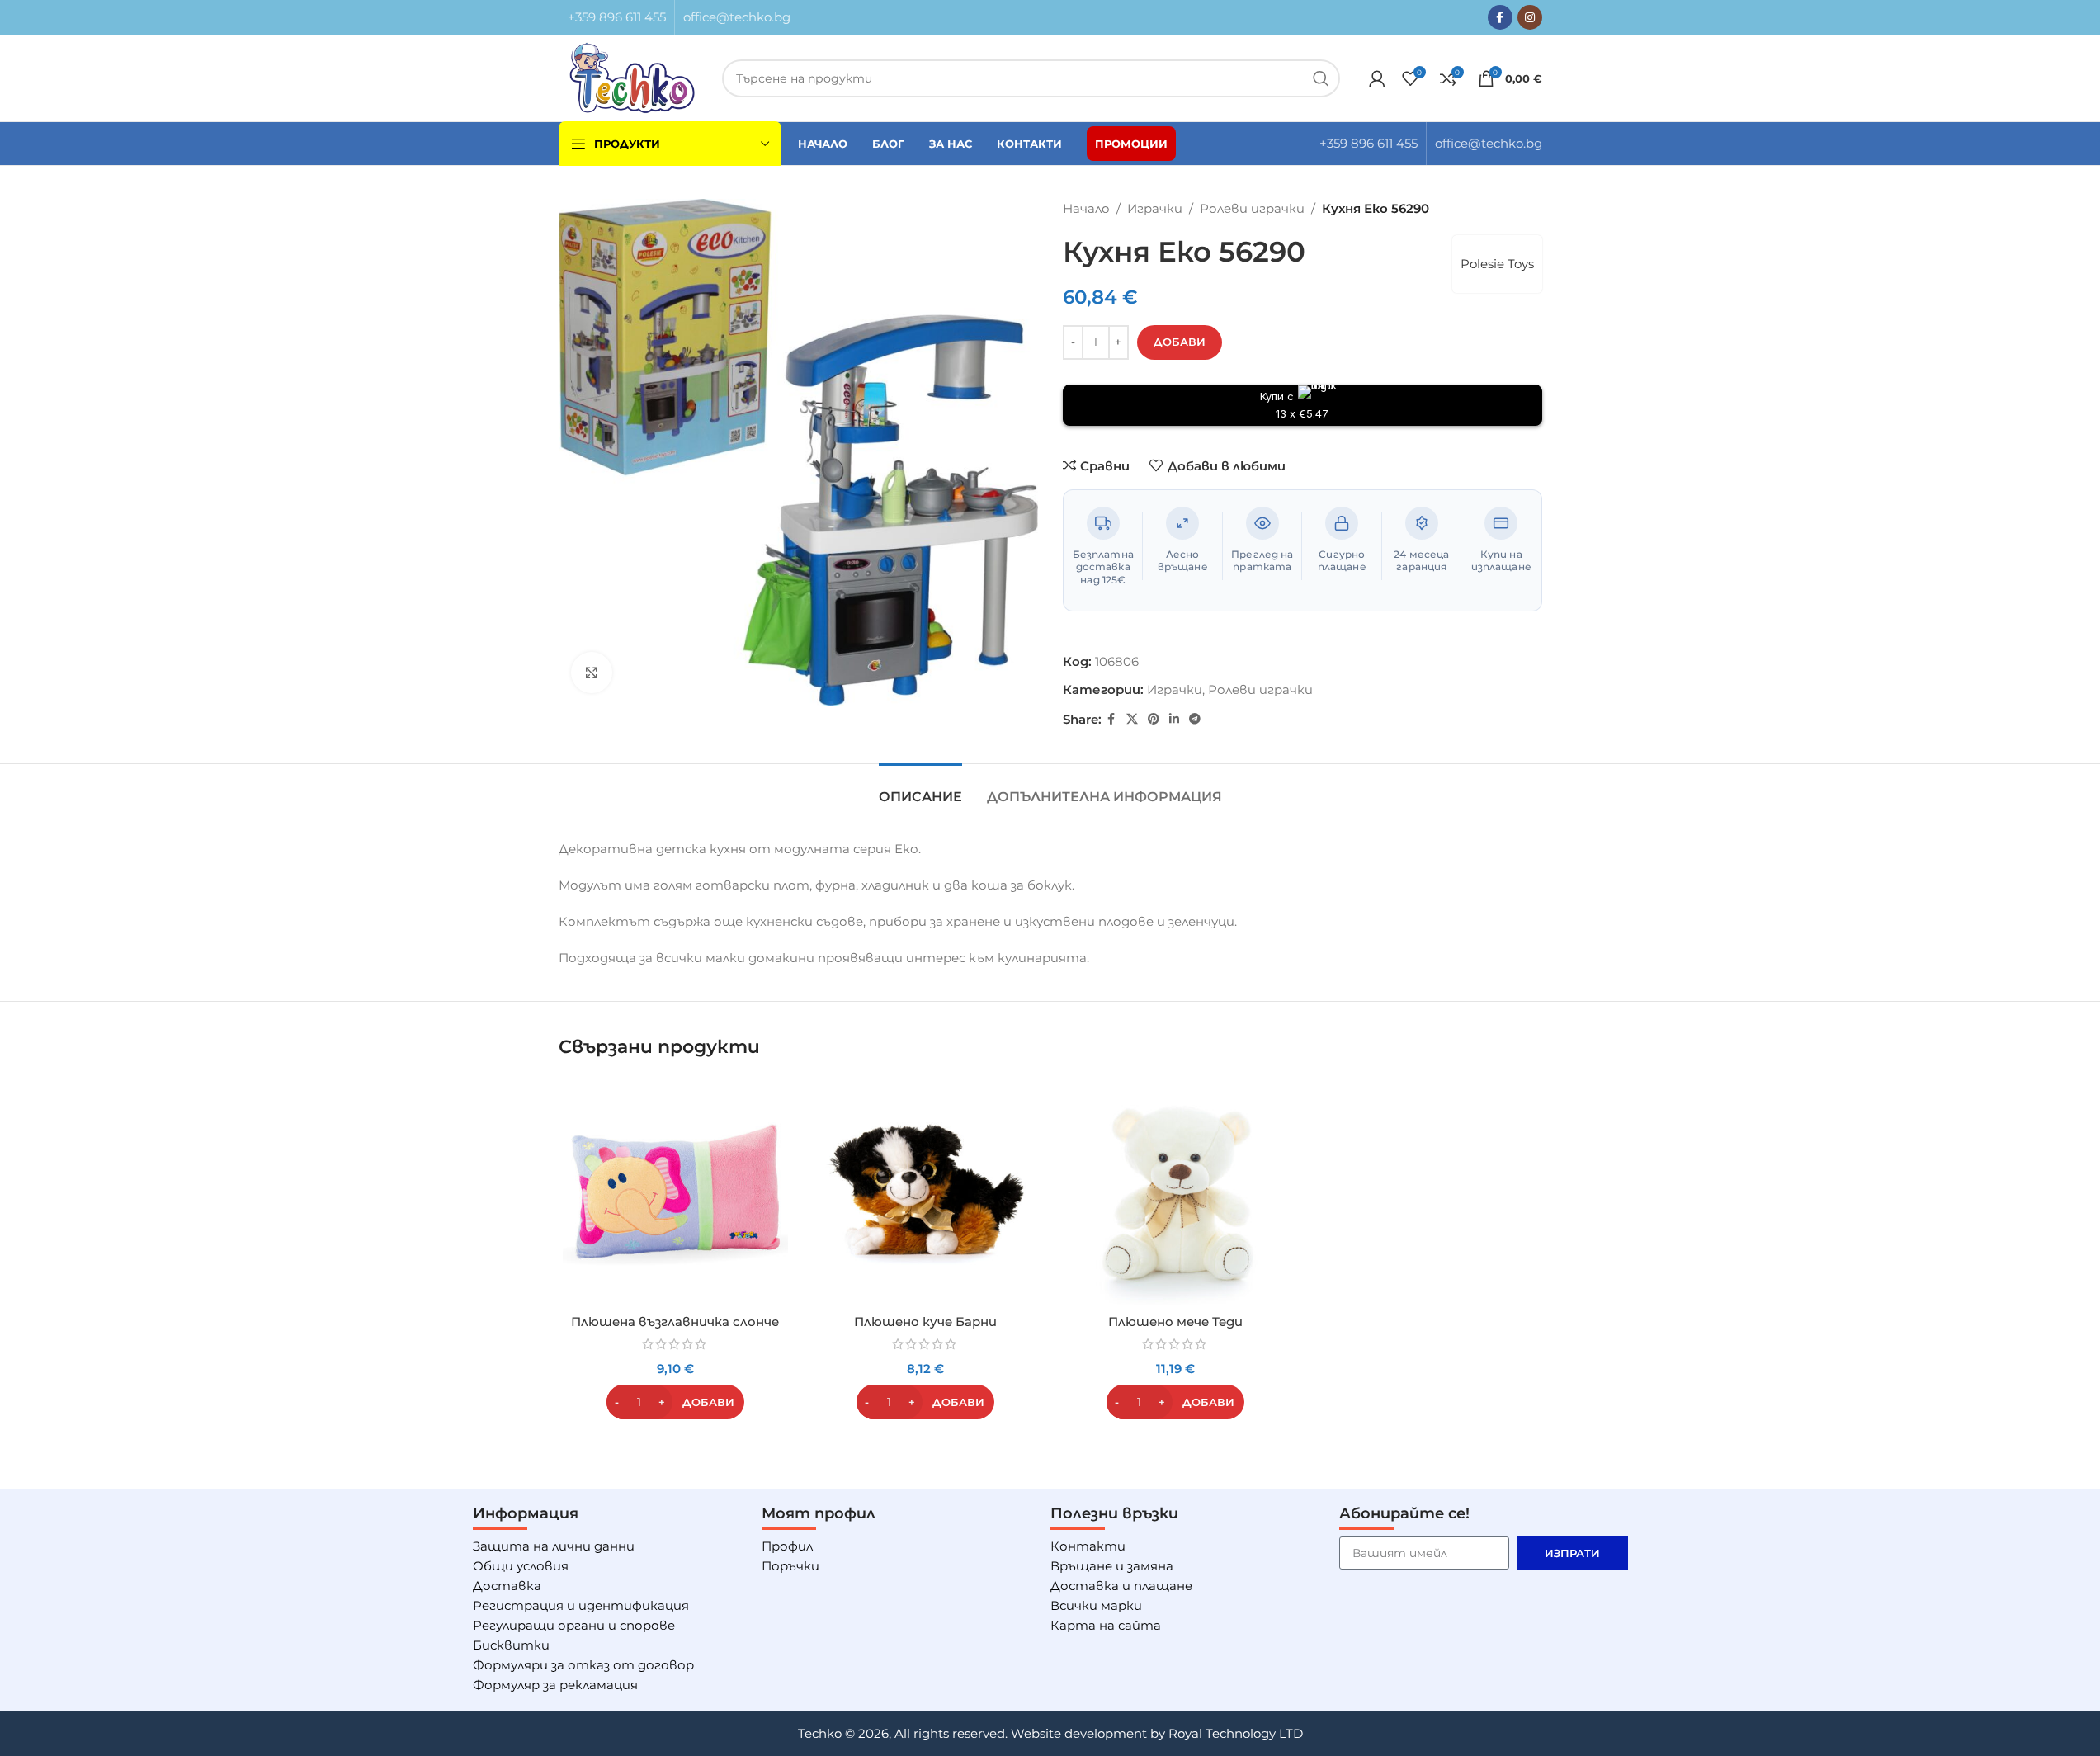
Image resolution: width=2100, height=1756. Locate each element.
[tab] (920, 788)
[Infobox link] (617, 17)
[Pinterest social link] (1154, 719)
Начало (1086, 208)
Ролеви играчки (1252, 208)
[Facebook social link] (1500, 17)
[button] (675, 1402)
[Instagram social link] (1530, 17)
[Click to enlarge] (592, 673)
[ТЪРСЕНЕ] (1321, 78)
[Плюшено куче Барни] (925, 1193)
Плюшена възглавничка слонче (675, 1322)
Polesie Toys (1497, 264)
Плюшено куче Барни (925, 1322)
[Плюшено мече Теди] (1175, 1193)
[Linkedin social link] (1174, 719)
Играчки (1155, 208)
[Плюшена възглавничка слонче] (675, 1193)
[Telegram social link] (1195, 719)
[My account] (1377, 78)
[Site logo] (632, 76)
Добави (1180, 342)
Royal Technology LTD (1236, 1733)
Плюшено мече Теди (1175, 1322)
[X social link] (1132, 719)
